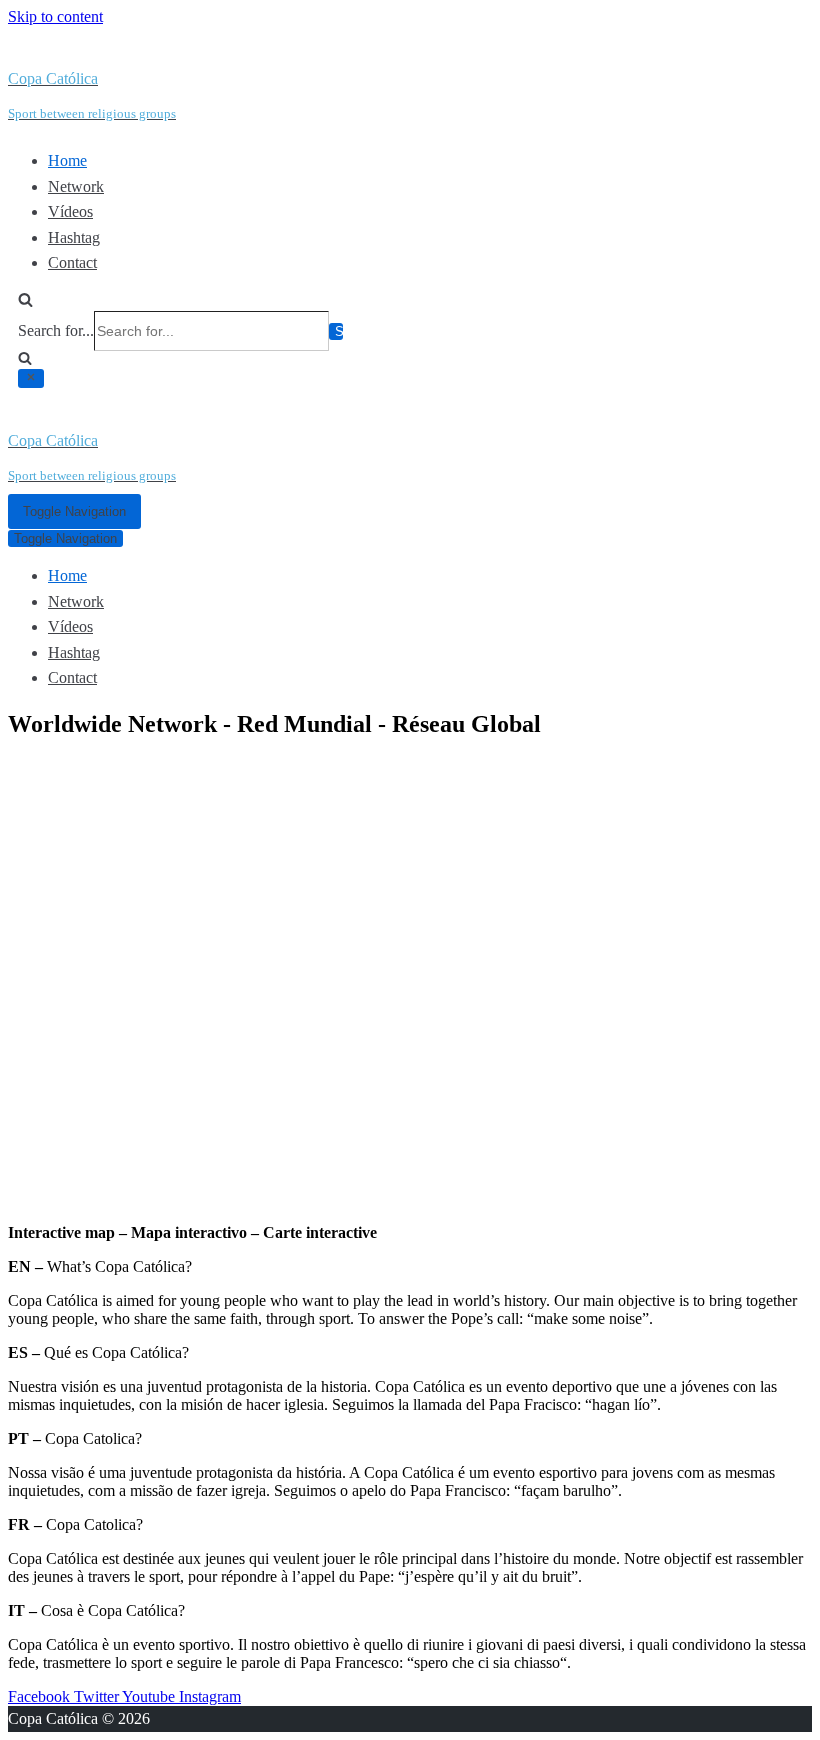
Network (76, 186)
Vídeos (70, 211)
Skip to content (55, 16)
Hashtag (74, 237)
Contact (72, 262)
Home (67, 160)
